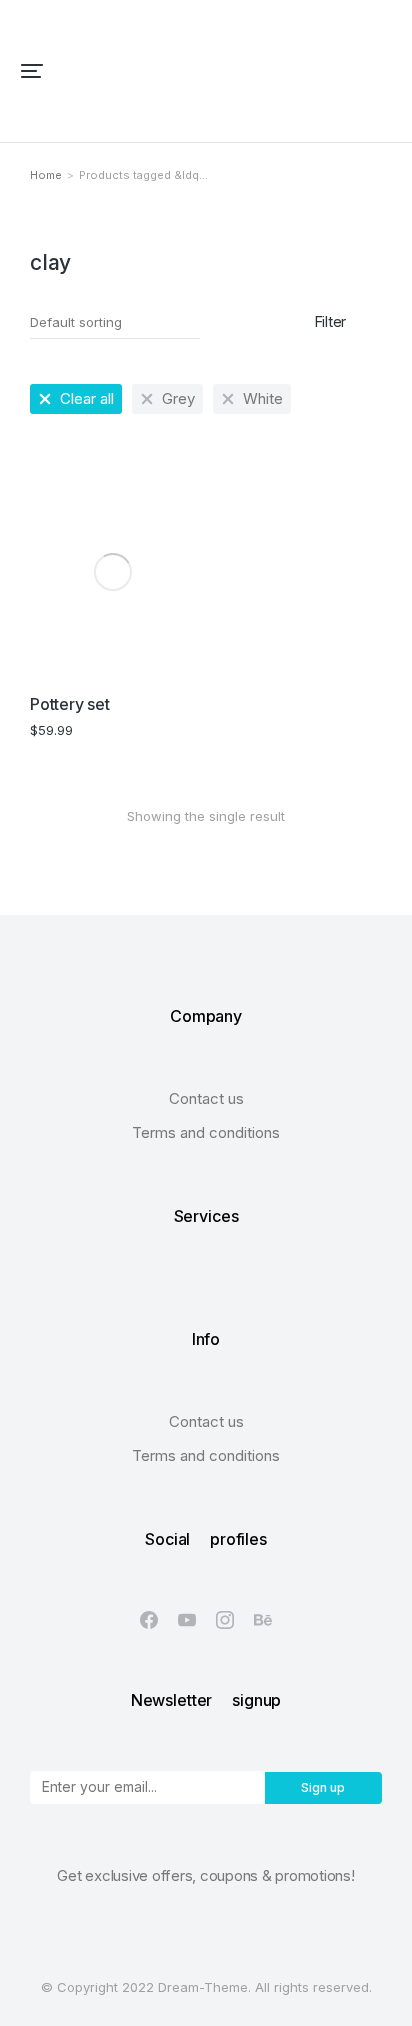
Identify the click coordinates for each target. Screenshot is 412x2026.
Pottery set (69, 704)
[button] (32, 71)
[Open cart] (383, 71)
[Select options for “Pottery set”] (171, 655)
